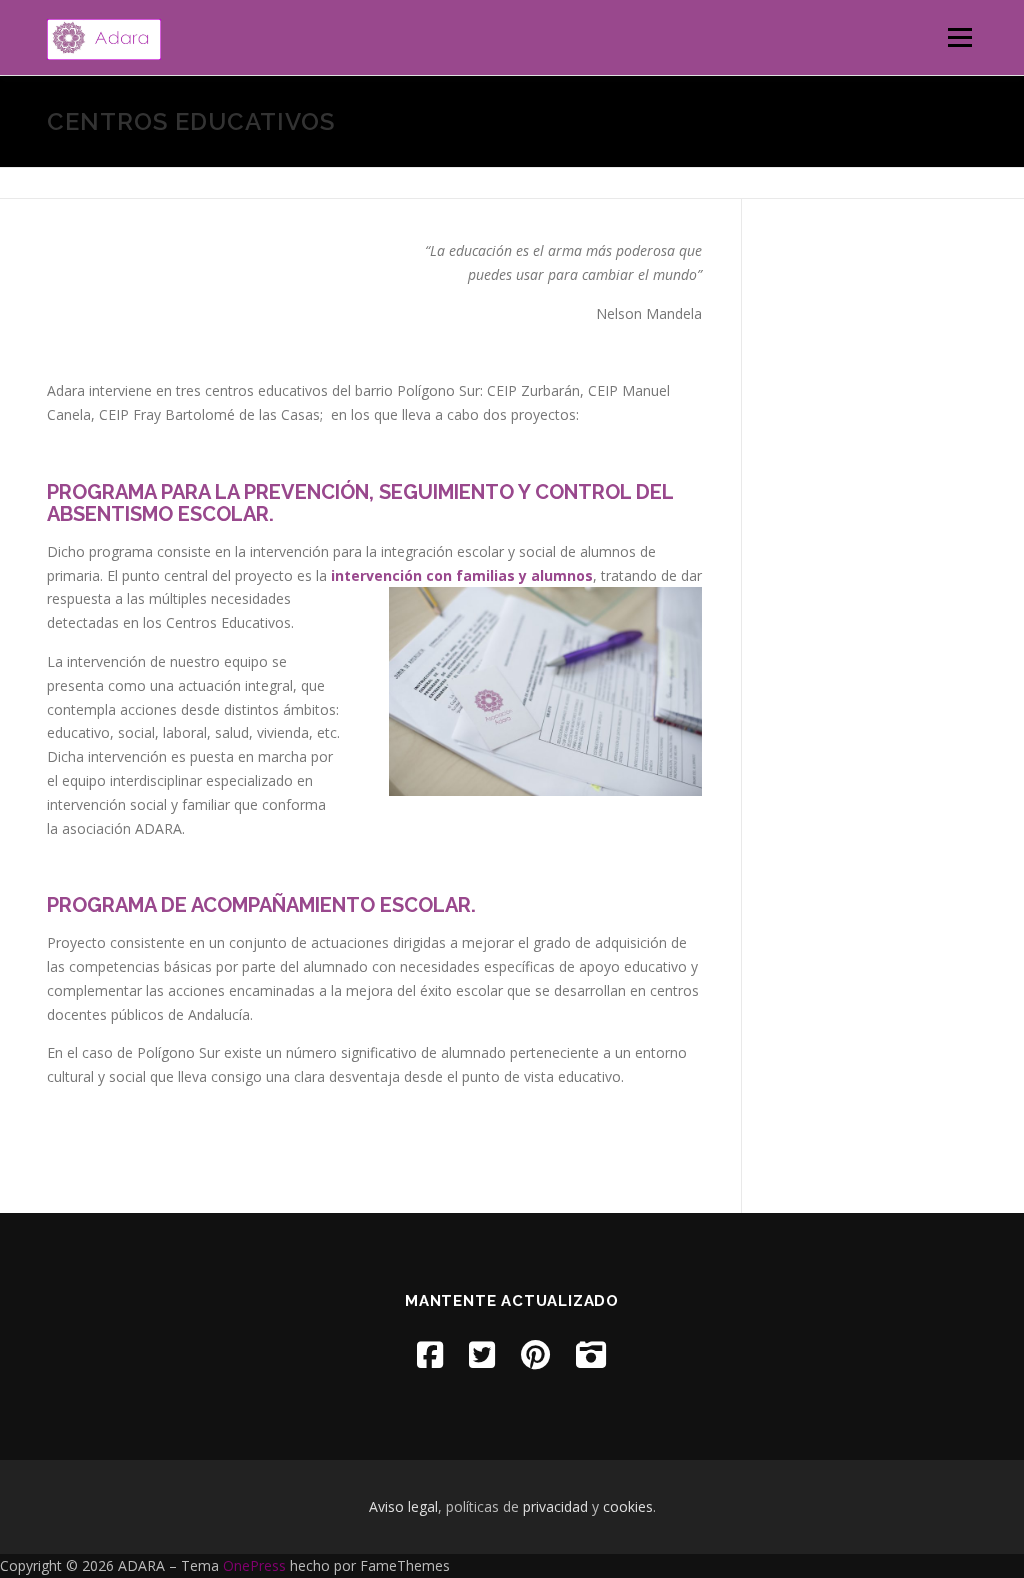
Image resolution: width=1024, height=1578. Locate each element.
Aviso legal (403, 1506)
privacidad (555, 1506)
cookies (628, 1506)
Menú (959, 37)
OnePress (254, 1565)
